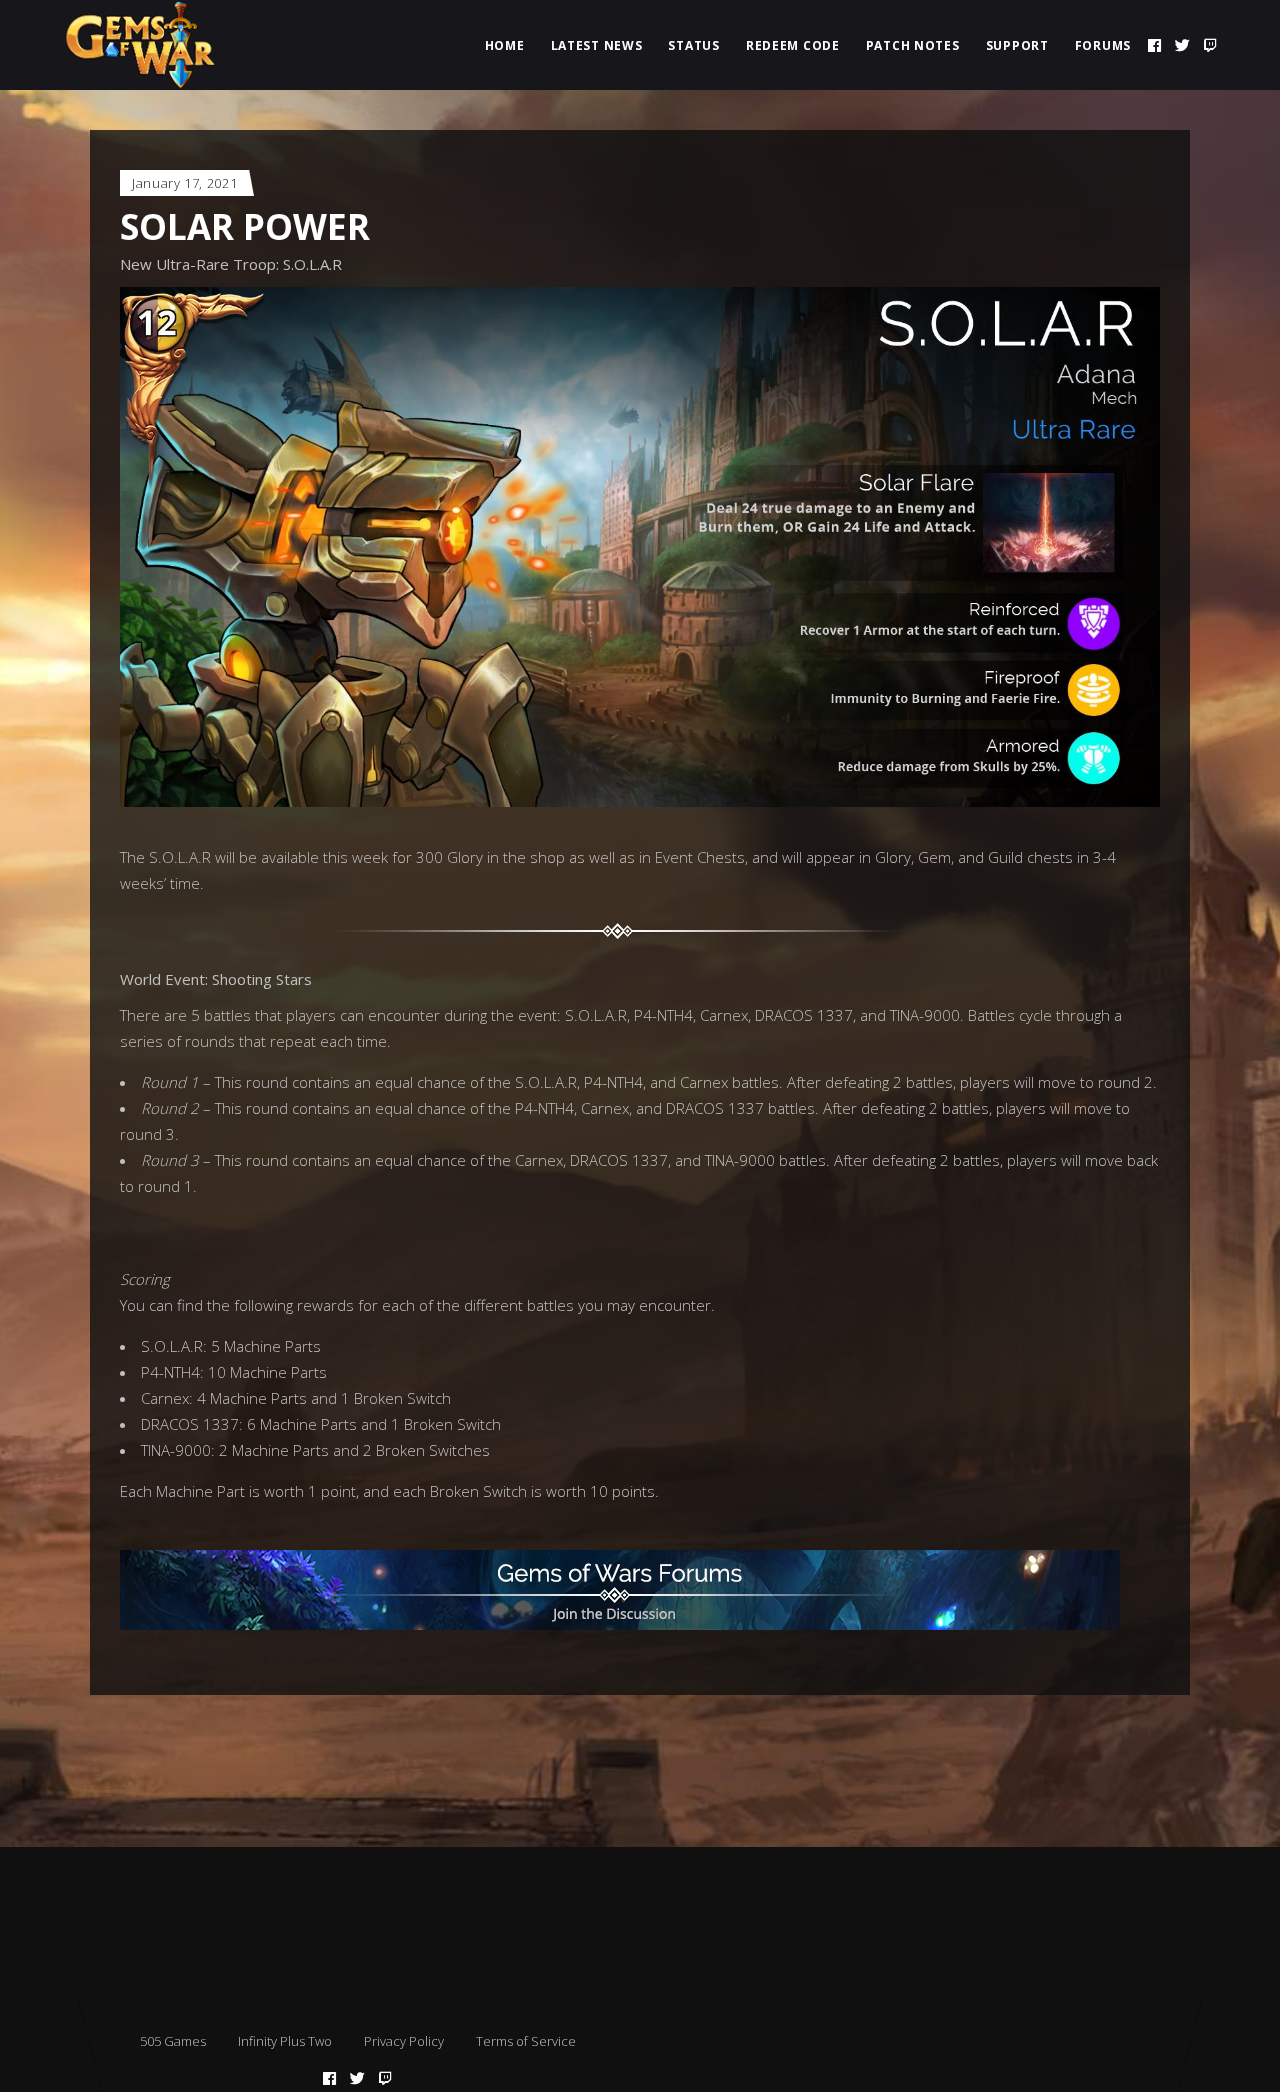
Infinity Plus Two (285, 2041)
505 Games (173, 2041)
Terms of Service (526, 2041)
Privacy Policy (404, 2041)
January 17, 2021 (184, 183)
